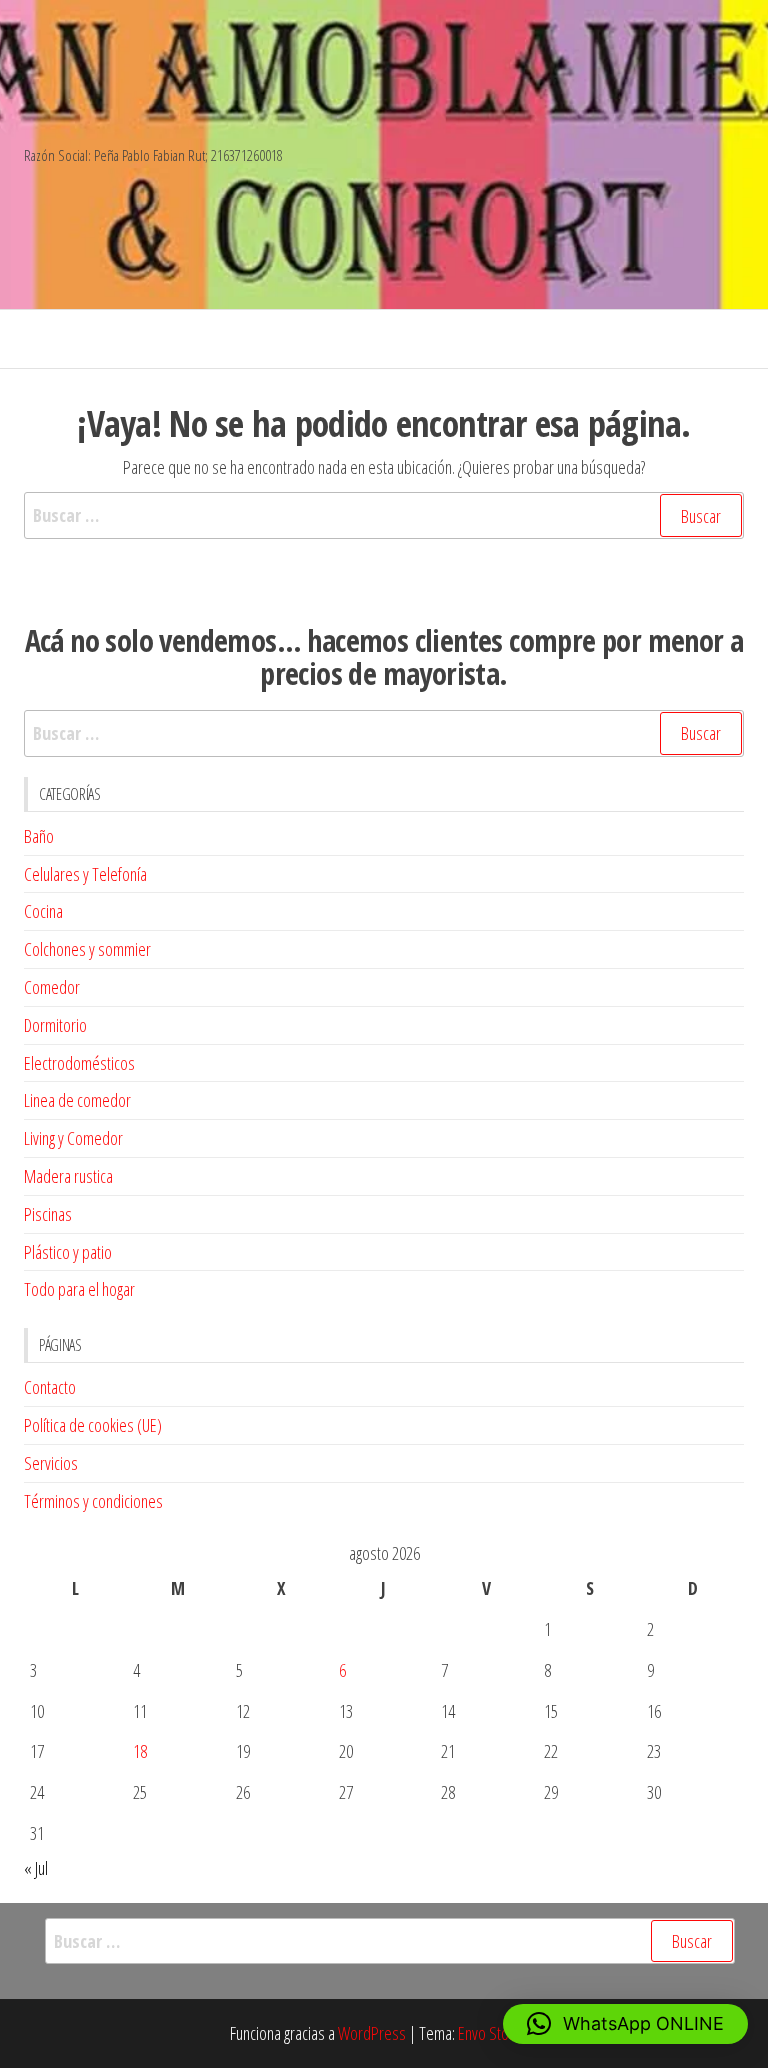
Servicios (51, 1463)
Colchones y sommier (87, 949)
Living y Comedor (73, 1138)
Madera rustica (68, 1176)
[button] (625, 2024)
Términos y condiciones (93, 1501)
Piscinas (48, 1214)
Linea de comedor (77, 1100)
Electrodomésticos (79, 1063)
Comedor (52, 987)
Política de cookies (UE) (93, 1425)
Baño (39, 836)
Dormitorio (55, 1025)
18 (140, 1751)
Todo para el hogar (79, 1289)
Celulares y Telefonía (85, 874)
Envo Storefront (504, 2033)
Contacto (50, 1387)
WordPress (372, 2033)
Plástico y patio (68, 1252)
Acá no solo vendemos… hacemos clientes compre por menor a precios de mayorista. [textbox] (384, 657)
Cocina (43, 911)
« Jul (36, 1868)
